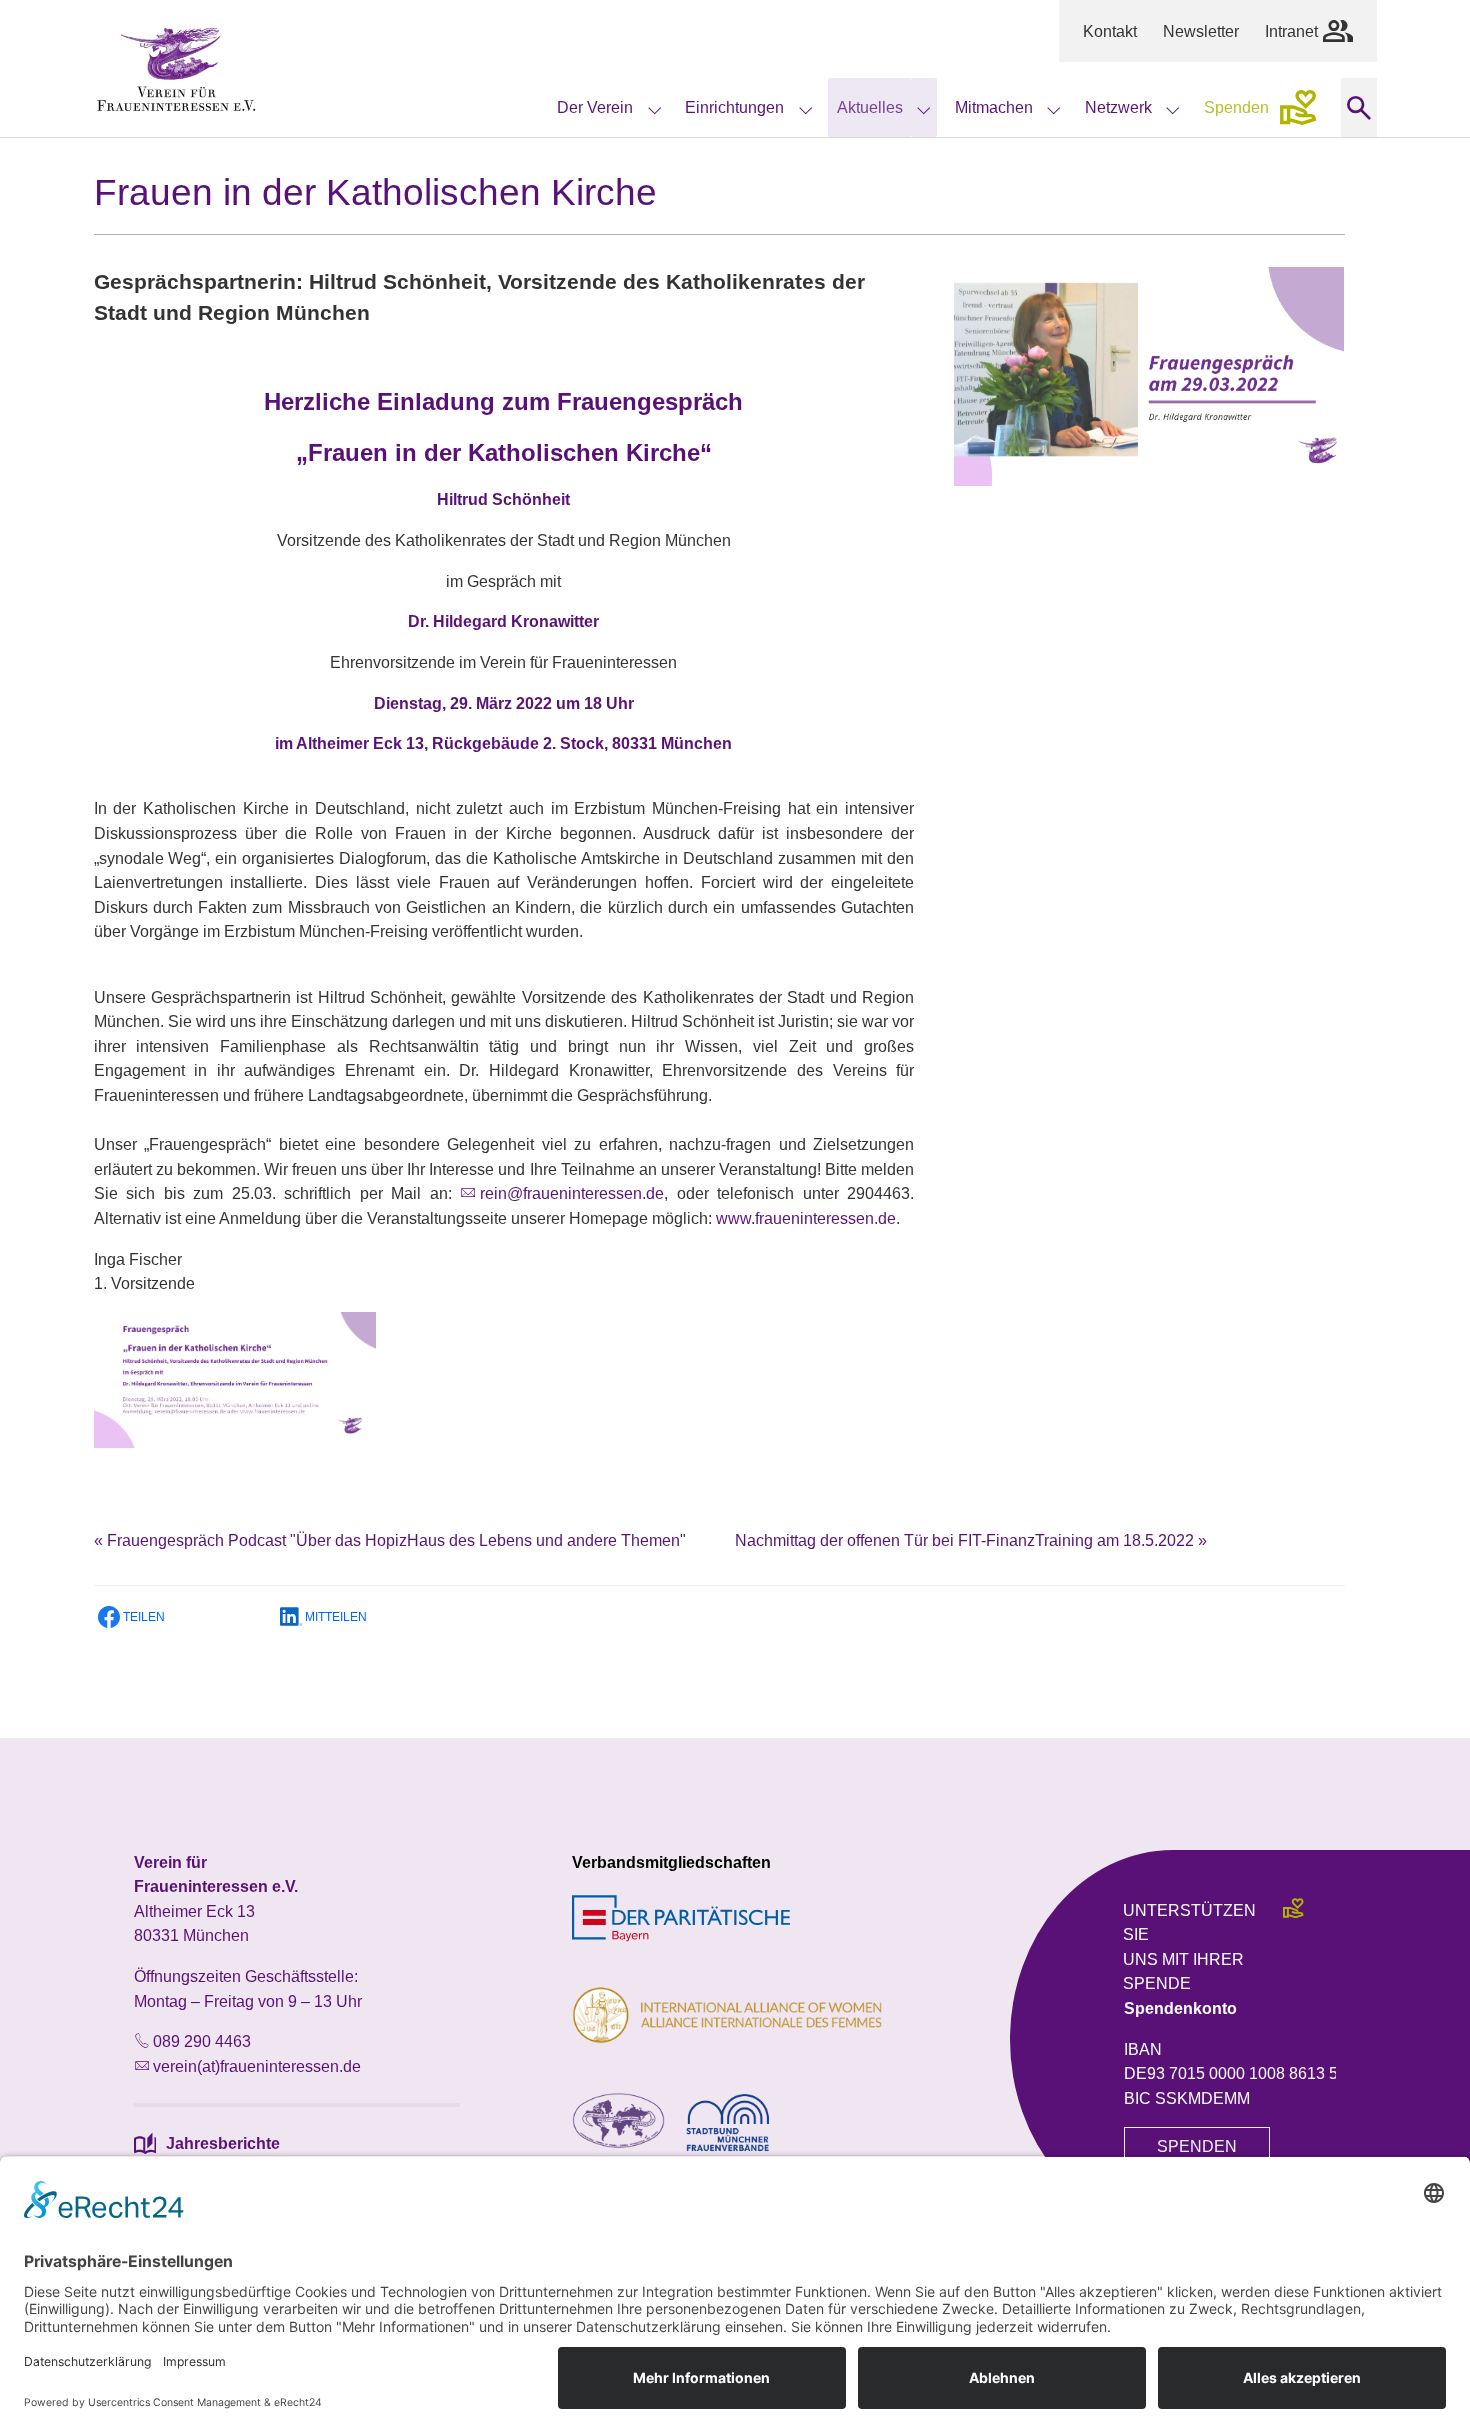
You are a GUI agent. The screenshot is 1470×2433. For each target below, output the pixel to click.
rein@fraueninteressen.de (572, 1193)
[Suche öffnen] (1358, 107)
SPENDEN (1197, 2146)
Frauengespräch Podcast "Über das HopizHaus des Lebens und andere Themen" (390, 1540)
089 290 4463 (202, 2041)
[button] (174, 1617)
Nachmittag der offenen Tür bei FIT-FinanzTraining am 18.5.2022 (971, 1540)
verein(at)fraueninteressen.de (257, 2066)
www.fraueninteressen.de (806, 1218)
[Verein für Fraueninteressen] (177, 69)
